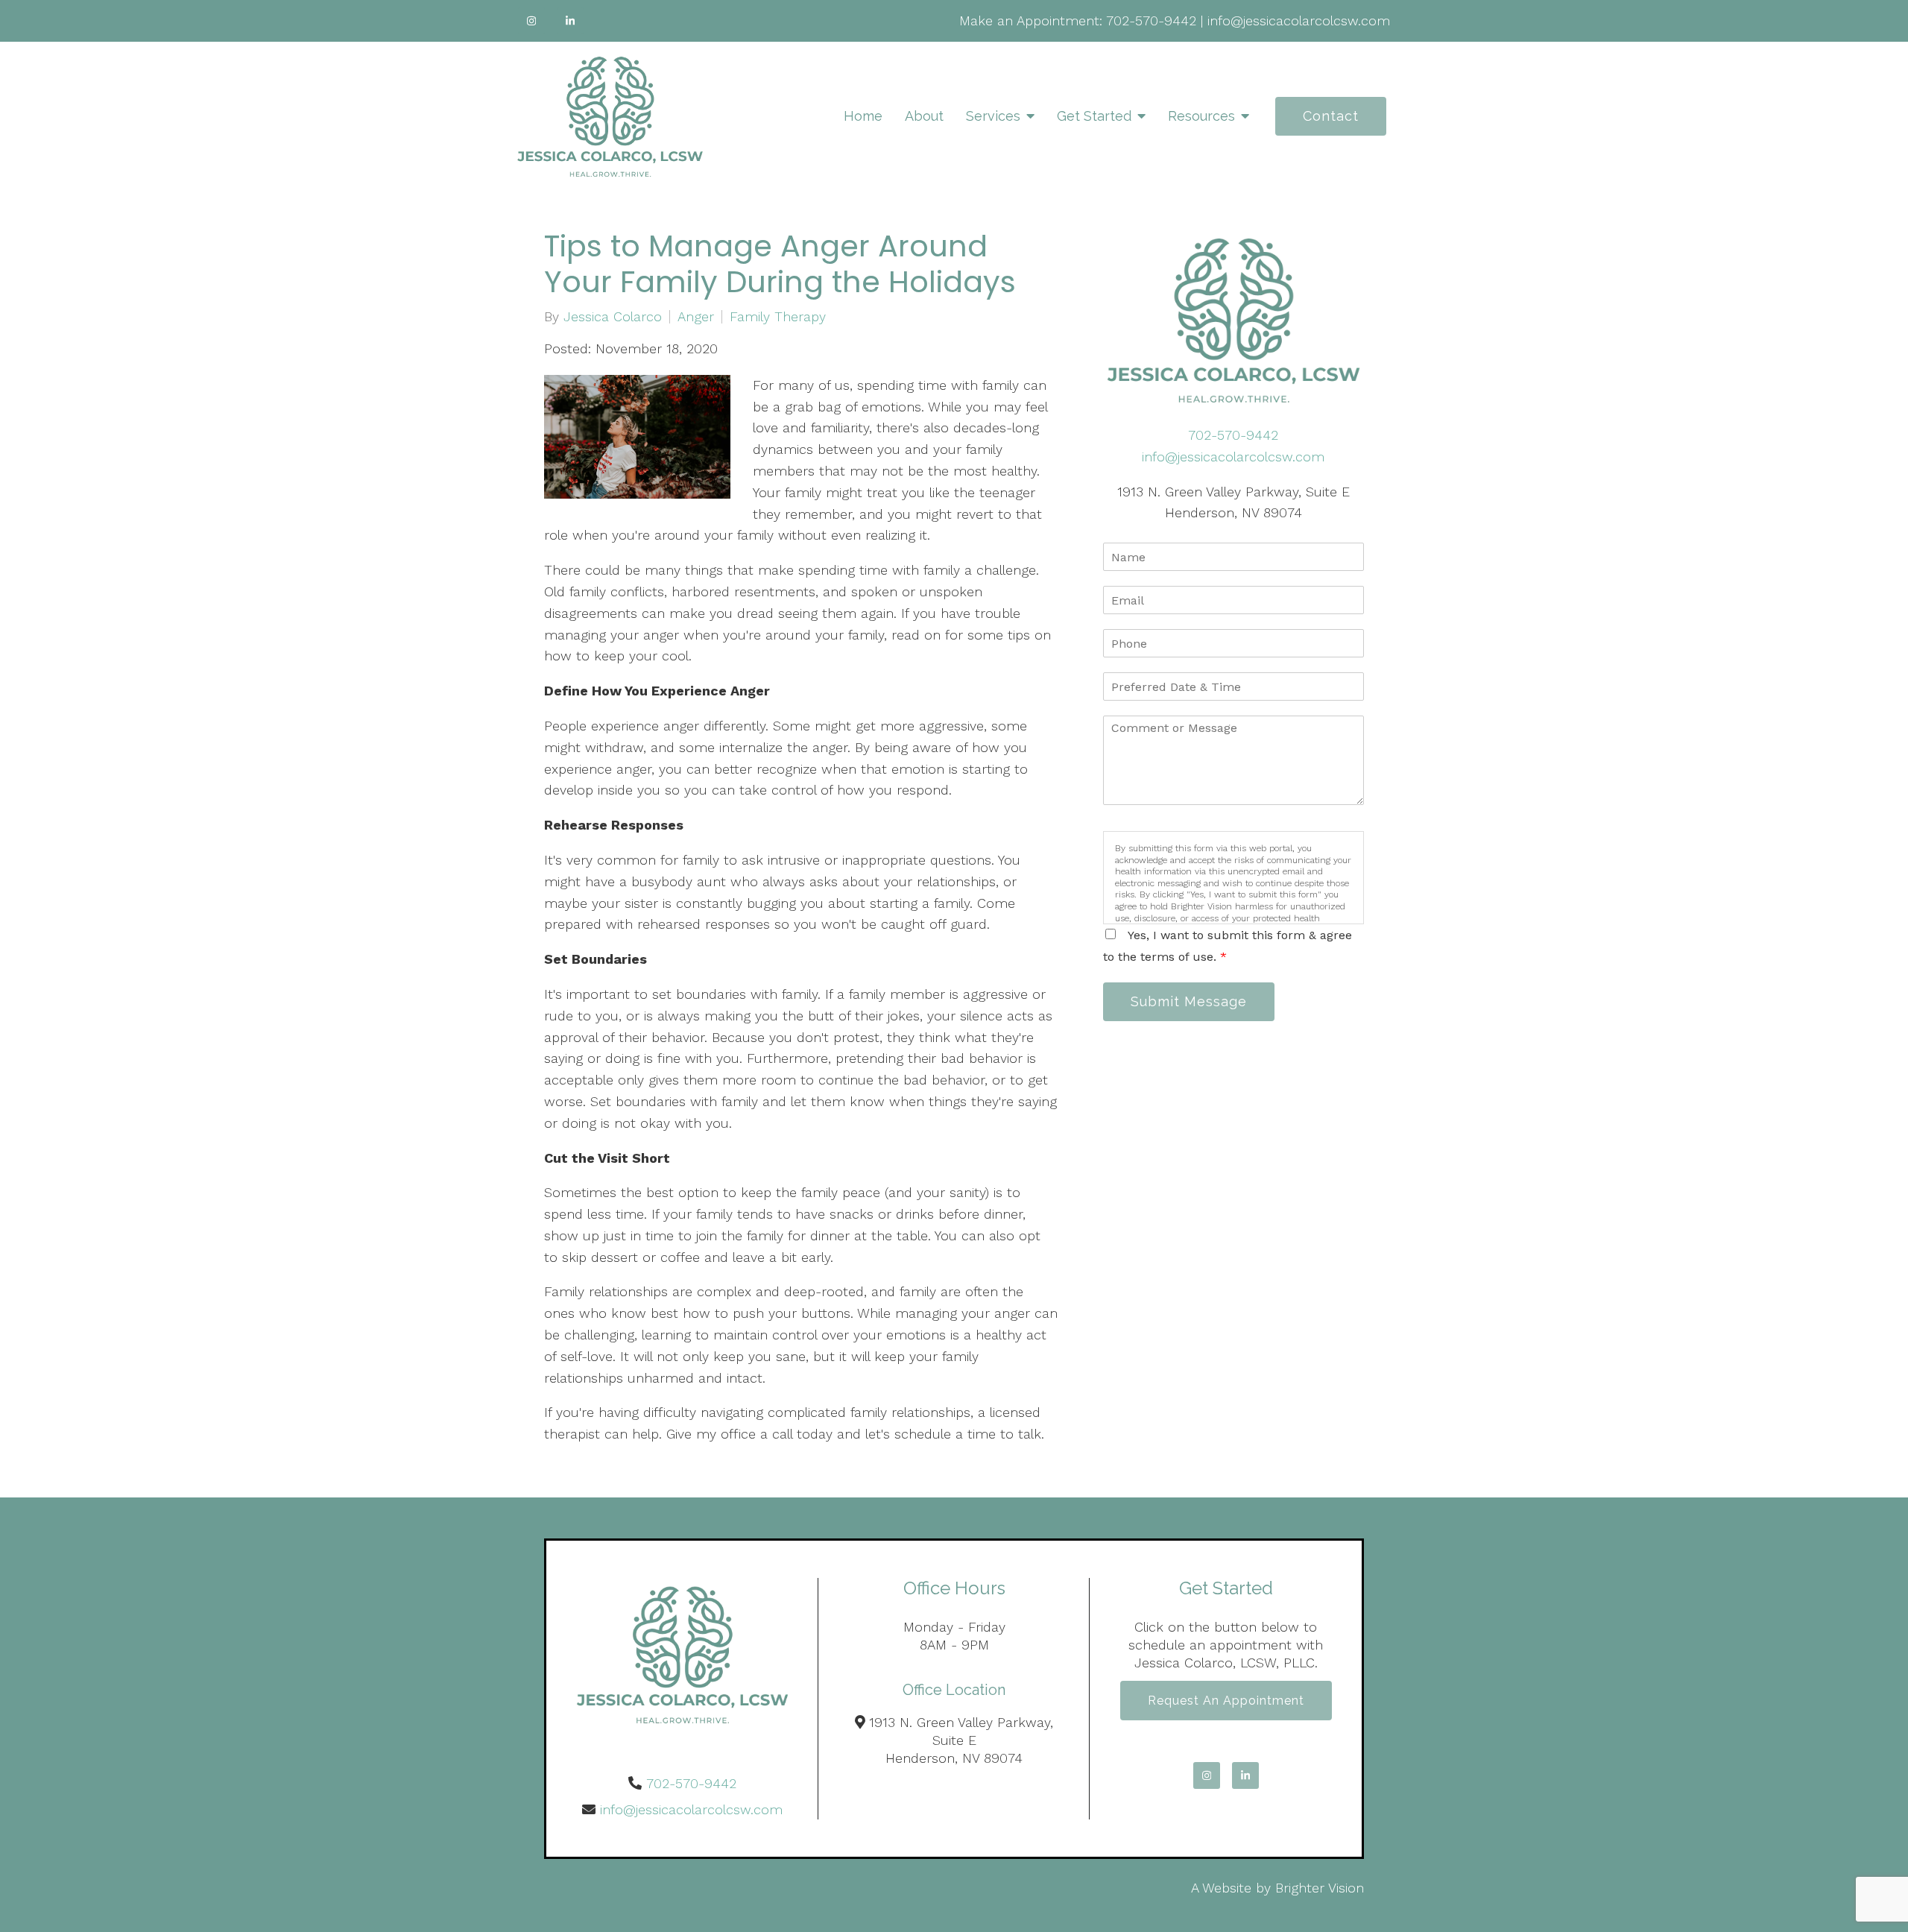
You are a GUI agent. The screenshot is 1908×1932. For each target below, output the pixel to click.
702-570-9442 (1151, 20)
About (924, 116)
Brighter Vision (1320, 1888)
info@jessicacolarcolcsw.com (1299, 20)
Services (993, 116)
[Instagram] (531, 21)
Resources (1201, 116)
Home (863, 116)
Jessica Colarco (613, 317)
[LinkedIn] (570, 21)
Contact (1331, 116)
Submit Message (1189, 1001)
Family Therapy (778, 317)
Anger (696, 317)
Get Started (1094, 116)
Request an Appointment (1226, 1701)
